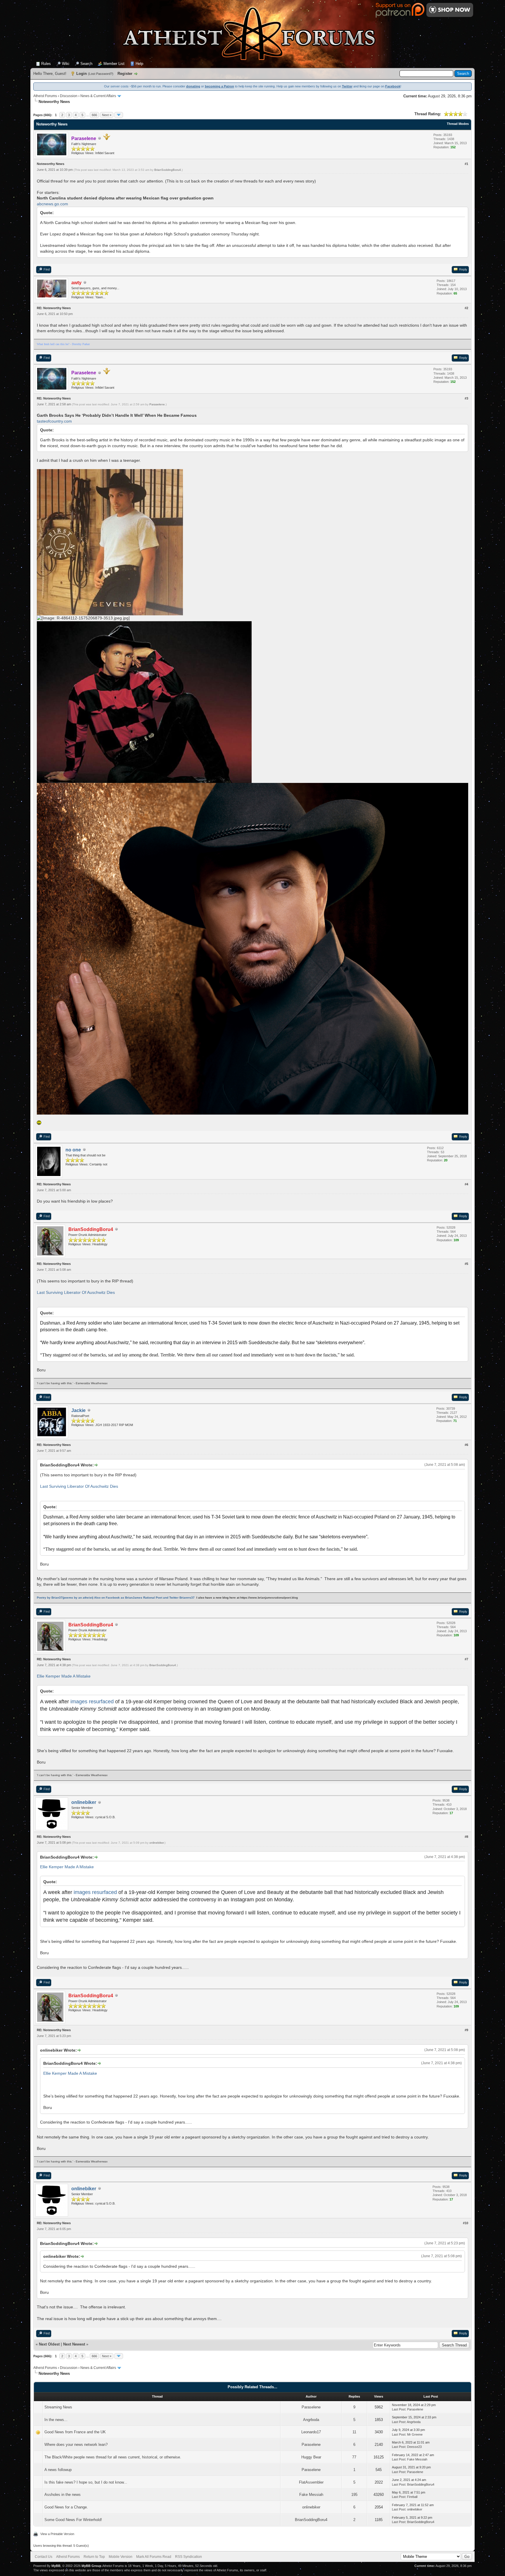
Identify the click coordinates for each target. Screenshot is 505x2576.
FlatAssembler (311, 2482)
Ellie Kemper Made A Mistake (64, 1676)
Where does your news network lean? (76, 2445)
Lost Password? (101, 74)
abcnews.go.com (52, 204)
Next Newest (74, 2344)
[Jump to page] (119, 115)
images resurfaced (92, 1702)
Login (82, 74)
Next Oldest (49, 2344)
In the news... (56, 2420)
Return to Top (94, 2557)
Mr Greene (415, 2434)
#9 (466, 2030)
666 (94, 115)
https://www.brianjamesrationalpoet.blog (269, 1598)
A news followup (58, 2470)
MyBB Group (91, 2566)
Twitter (347, 86)
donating (193, 86)
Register (125, 74)
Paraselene (157, 404)
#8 (466, 1837)
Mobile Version (121, 2557)
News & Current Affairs (98, 96)
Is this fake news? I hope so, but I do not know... (86, 2482)
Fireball (412, 2497)
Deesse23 (414, 2447)
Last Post (399, 2409)
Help (139, 64)
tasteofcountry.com (54, 421)
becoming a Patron (219, 86)
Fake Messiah (417, 2459)
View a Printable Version (57, 2534)
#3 (466, 398)
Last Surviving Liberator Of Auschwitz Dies (76, 1292)
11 (354, 2432)
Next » (107, 115)
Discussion (69, 96)
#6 (466, 1445)
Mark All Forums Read (154, 2557)
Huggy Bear (311, 2457)
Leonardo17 (311, 2432)
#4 (466, 1184)
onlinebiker (156, 1843)
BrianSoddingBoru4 (168, 170)
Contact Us (44, 2557)
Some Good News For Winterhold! (73, 2520)
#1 (466, 164)
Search (86, 64)
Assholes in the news (63, 2495)
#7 (466, 1659)
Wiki (66, 64)
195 (354, 2495)
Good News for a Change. (66, 2507)
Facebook (393, 86)
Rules (46, 64)
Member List (114, 64)
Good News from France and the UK (75, 2432)
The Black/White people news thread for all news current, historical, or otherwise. (113, 2457)
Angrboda (311, 2420)
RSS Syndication (188, 2557)
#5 (466, 1264)
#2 (466, 308)
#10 (466, 2223)
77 (354, 2457)
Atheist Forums (45, 96)
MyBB (56, 2566)
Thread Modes (458, 124)
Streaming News (58, 2407)
